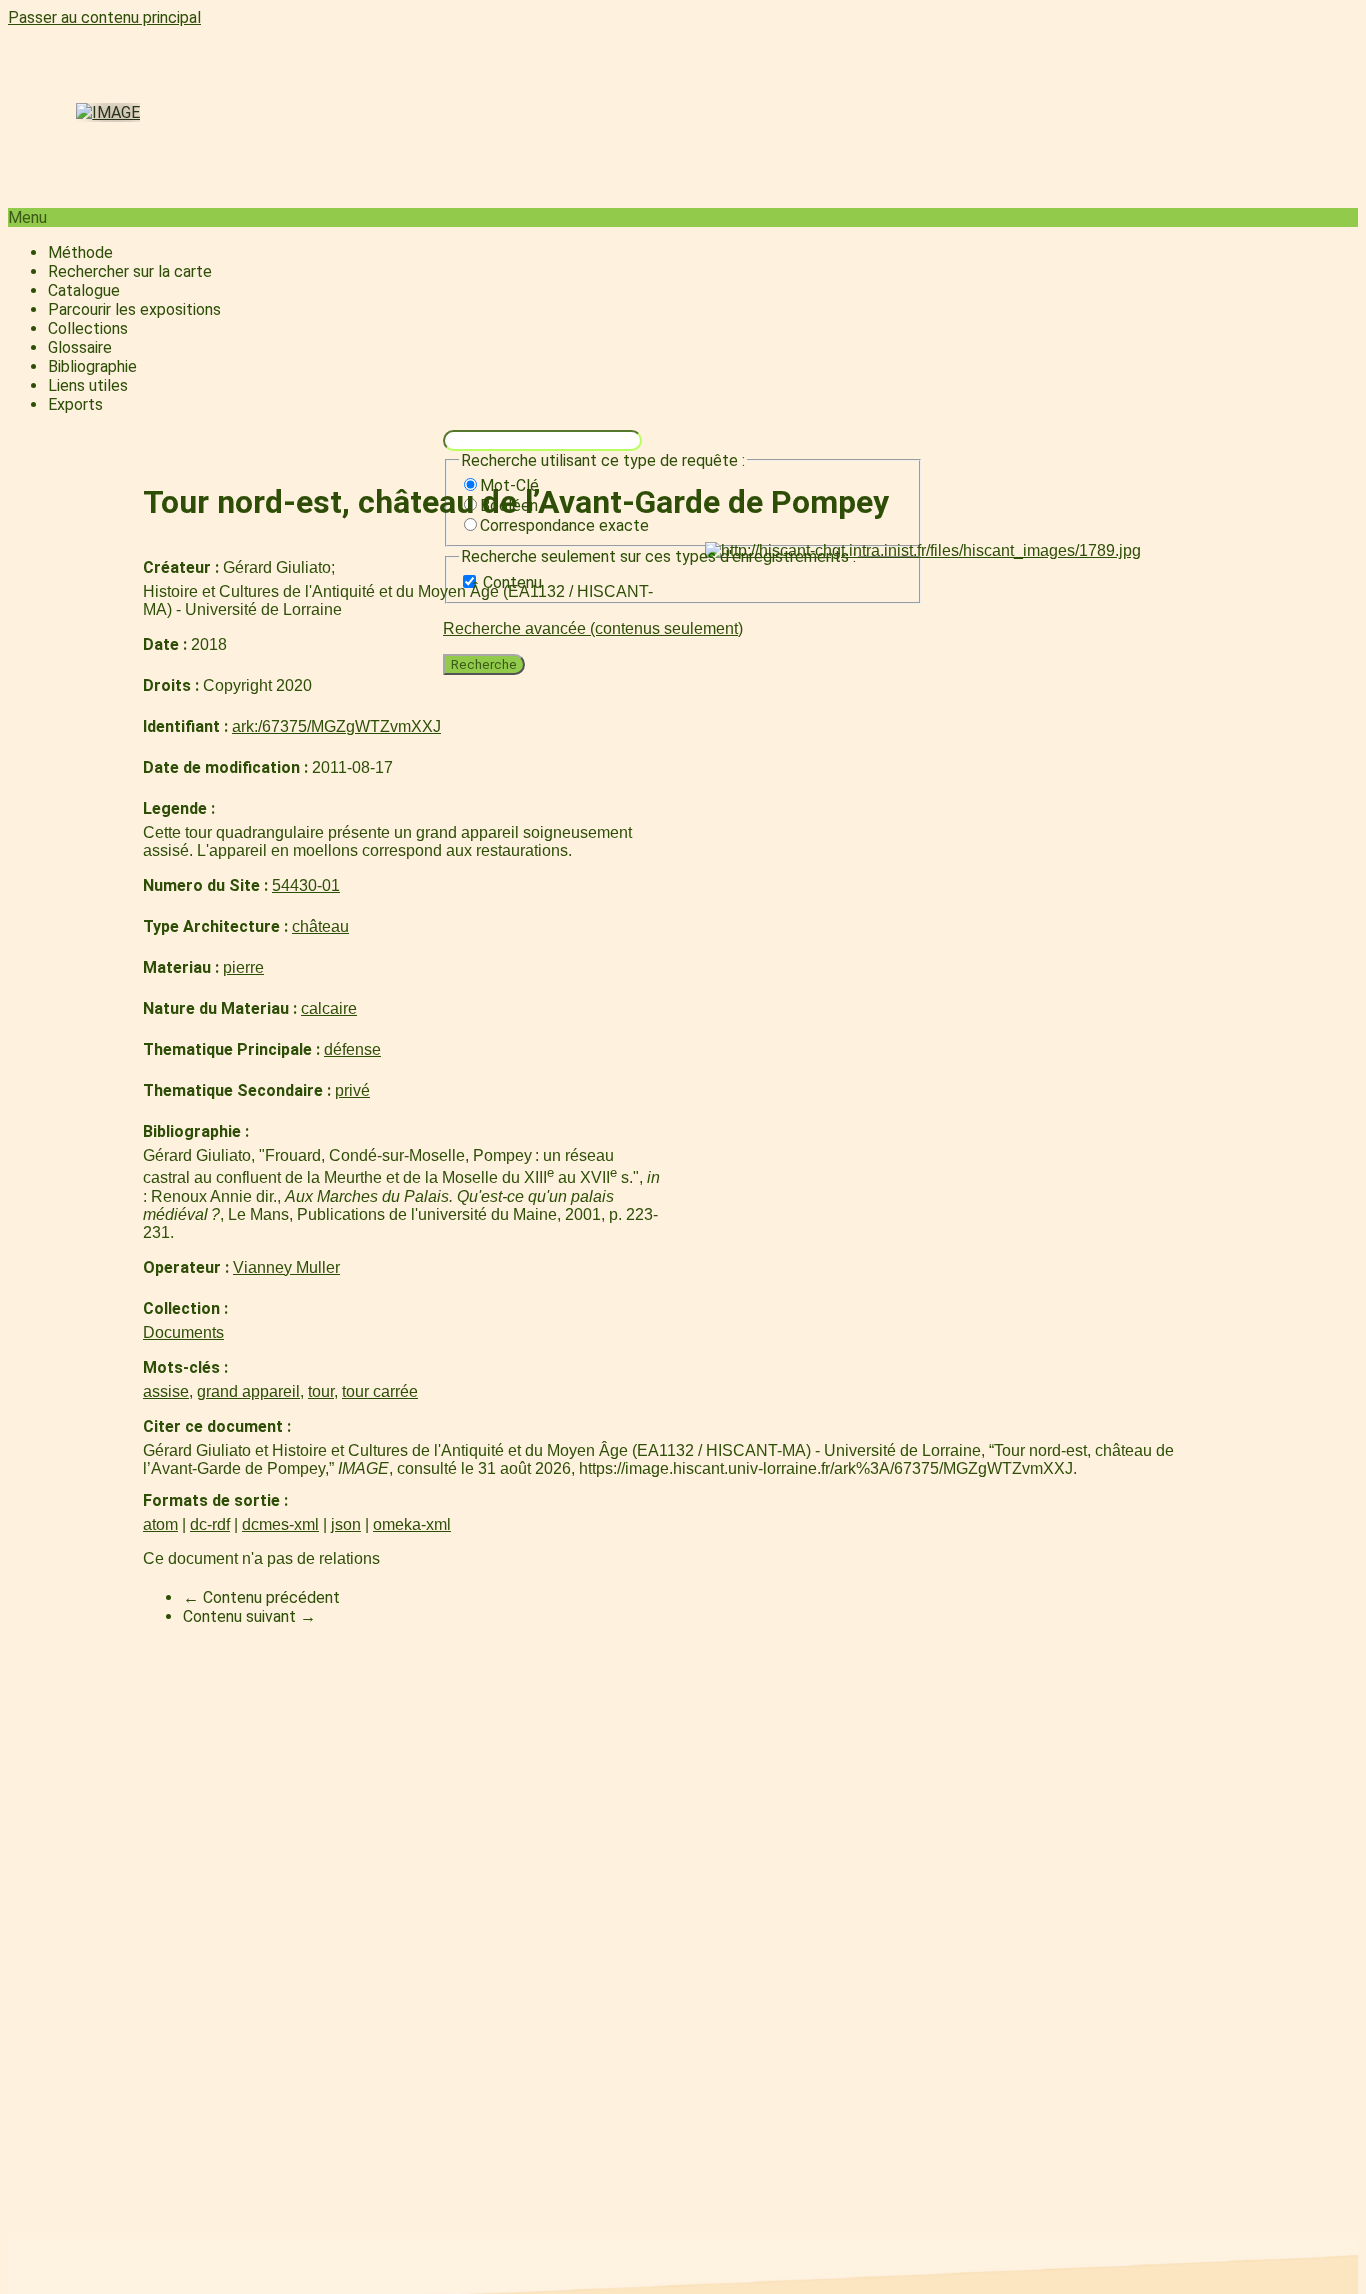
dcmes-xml (280, 1524)
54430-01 (306, 885)
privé (352, 1090)
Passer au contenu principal (104, 17)
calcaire (329, 1008)
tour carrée (380, 1391)
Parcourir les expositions (134, 309)
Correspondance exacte (564, 525)
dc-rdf (210, 1524)
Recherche (484, 664)
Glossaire (80, 347)
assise (166, 1391)
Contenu (512, 582)
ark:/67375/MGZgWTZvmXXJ (336, 726)
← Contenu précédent (261, 1597)
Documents (183, 1332)
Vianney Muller (286, 1267)
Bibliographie (92, 366)
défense (352, 1049)
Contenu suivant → (249, 1616)
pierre (243, 967)
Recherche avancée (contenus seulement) (593, 628)
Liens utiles (88, 385)
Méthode (80, 252)
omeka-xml (412, 1524)
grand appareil (248, 1391)
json (346, 1524)
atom (160, 1524)
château (320, 926)
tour (321, 1391)
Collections (88, 328)
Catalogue (84, 290)
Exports (75, 404)
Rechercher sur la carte (130, 271)
